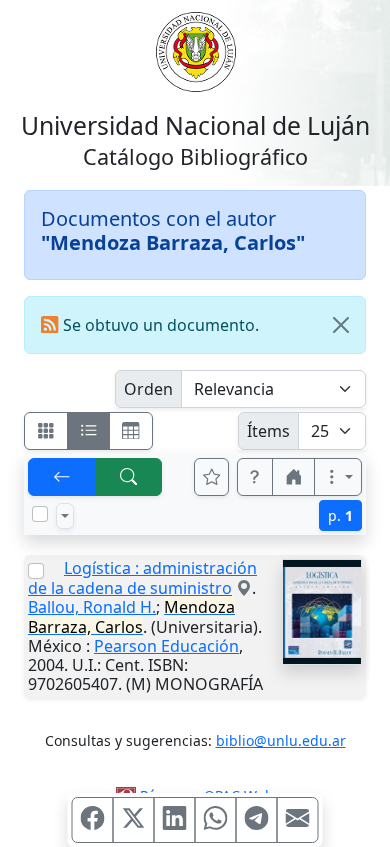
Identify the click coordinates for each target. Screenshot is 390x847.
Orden (148, 389)
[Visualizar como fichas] (46, 431)
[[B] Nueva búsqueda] (129, 477)
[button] (255, 477)
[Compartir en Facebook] (93, 820)
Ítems (268, 431)
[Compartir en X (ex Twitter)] (134, 820)
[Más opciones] (338, 477)
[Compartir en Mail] (298, 820)
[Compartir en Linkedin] (175, 820)
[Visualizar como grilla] (131, 431)
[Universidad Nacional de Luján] (195, 50)
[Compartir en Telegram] (257, 820)
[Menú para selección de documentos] (65, 516)
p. (340, 515)
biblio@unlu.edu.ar (281, 740)
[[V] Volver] (62, 477)
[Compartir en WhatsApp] (216, 820)
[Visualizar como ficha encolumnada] (89, 431)
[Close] (341, 325)
